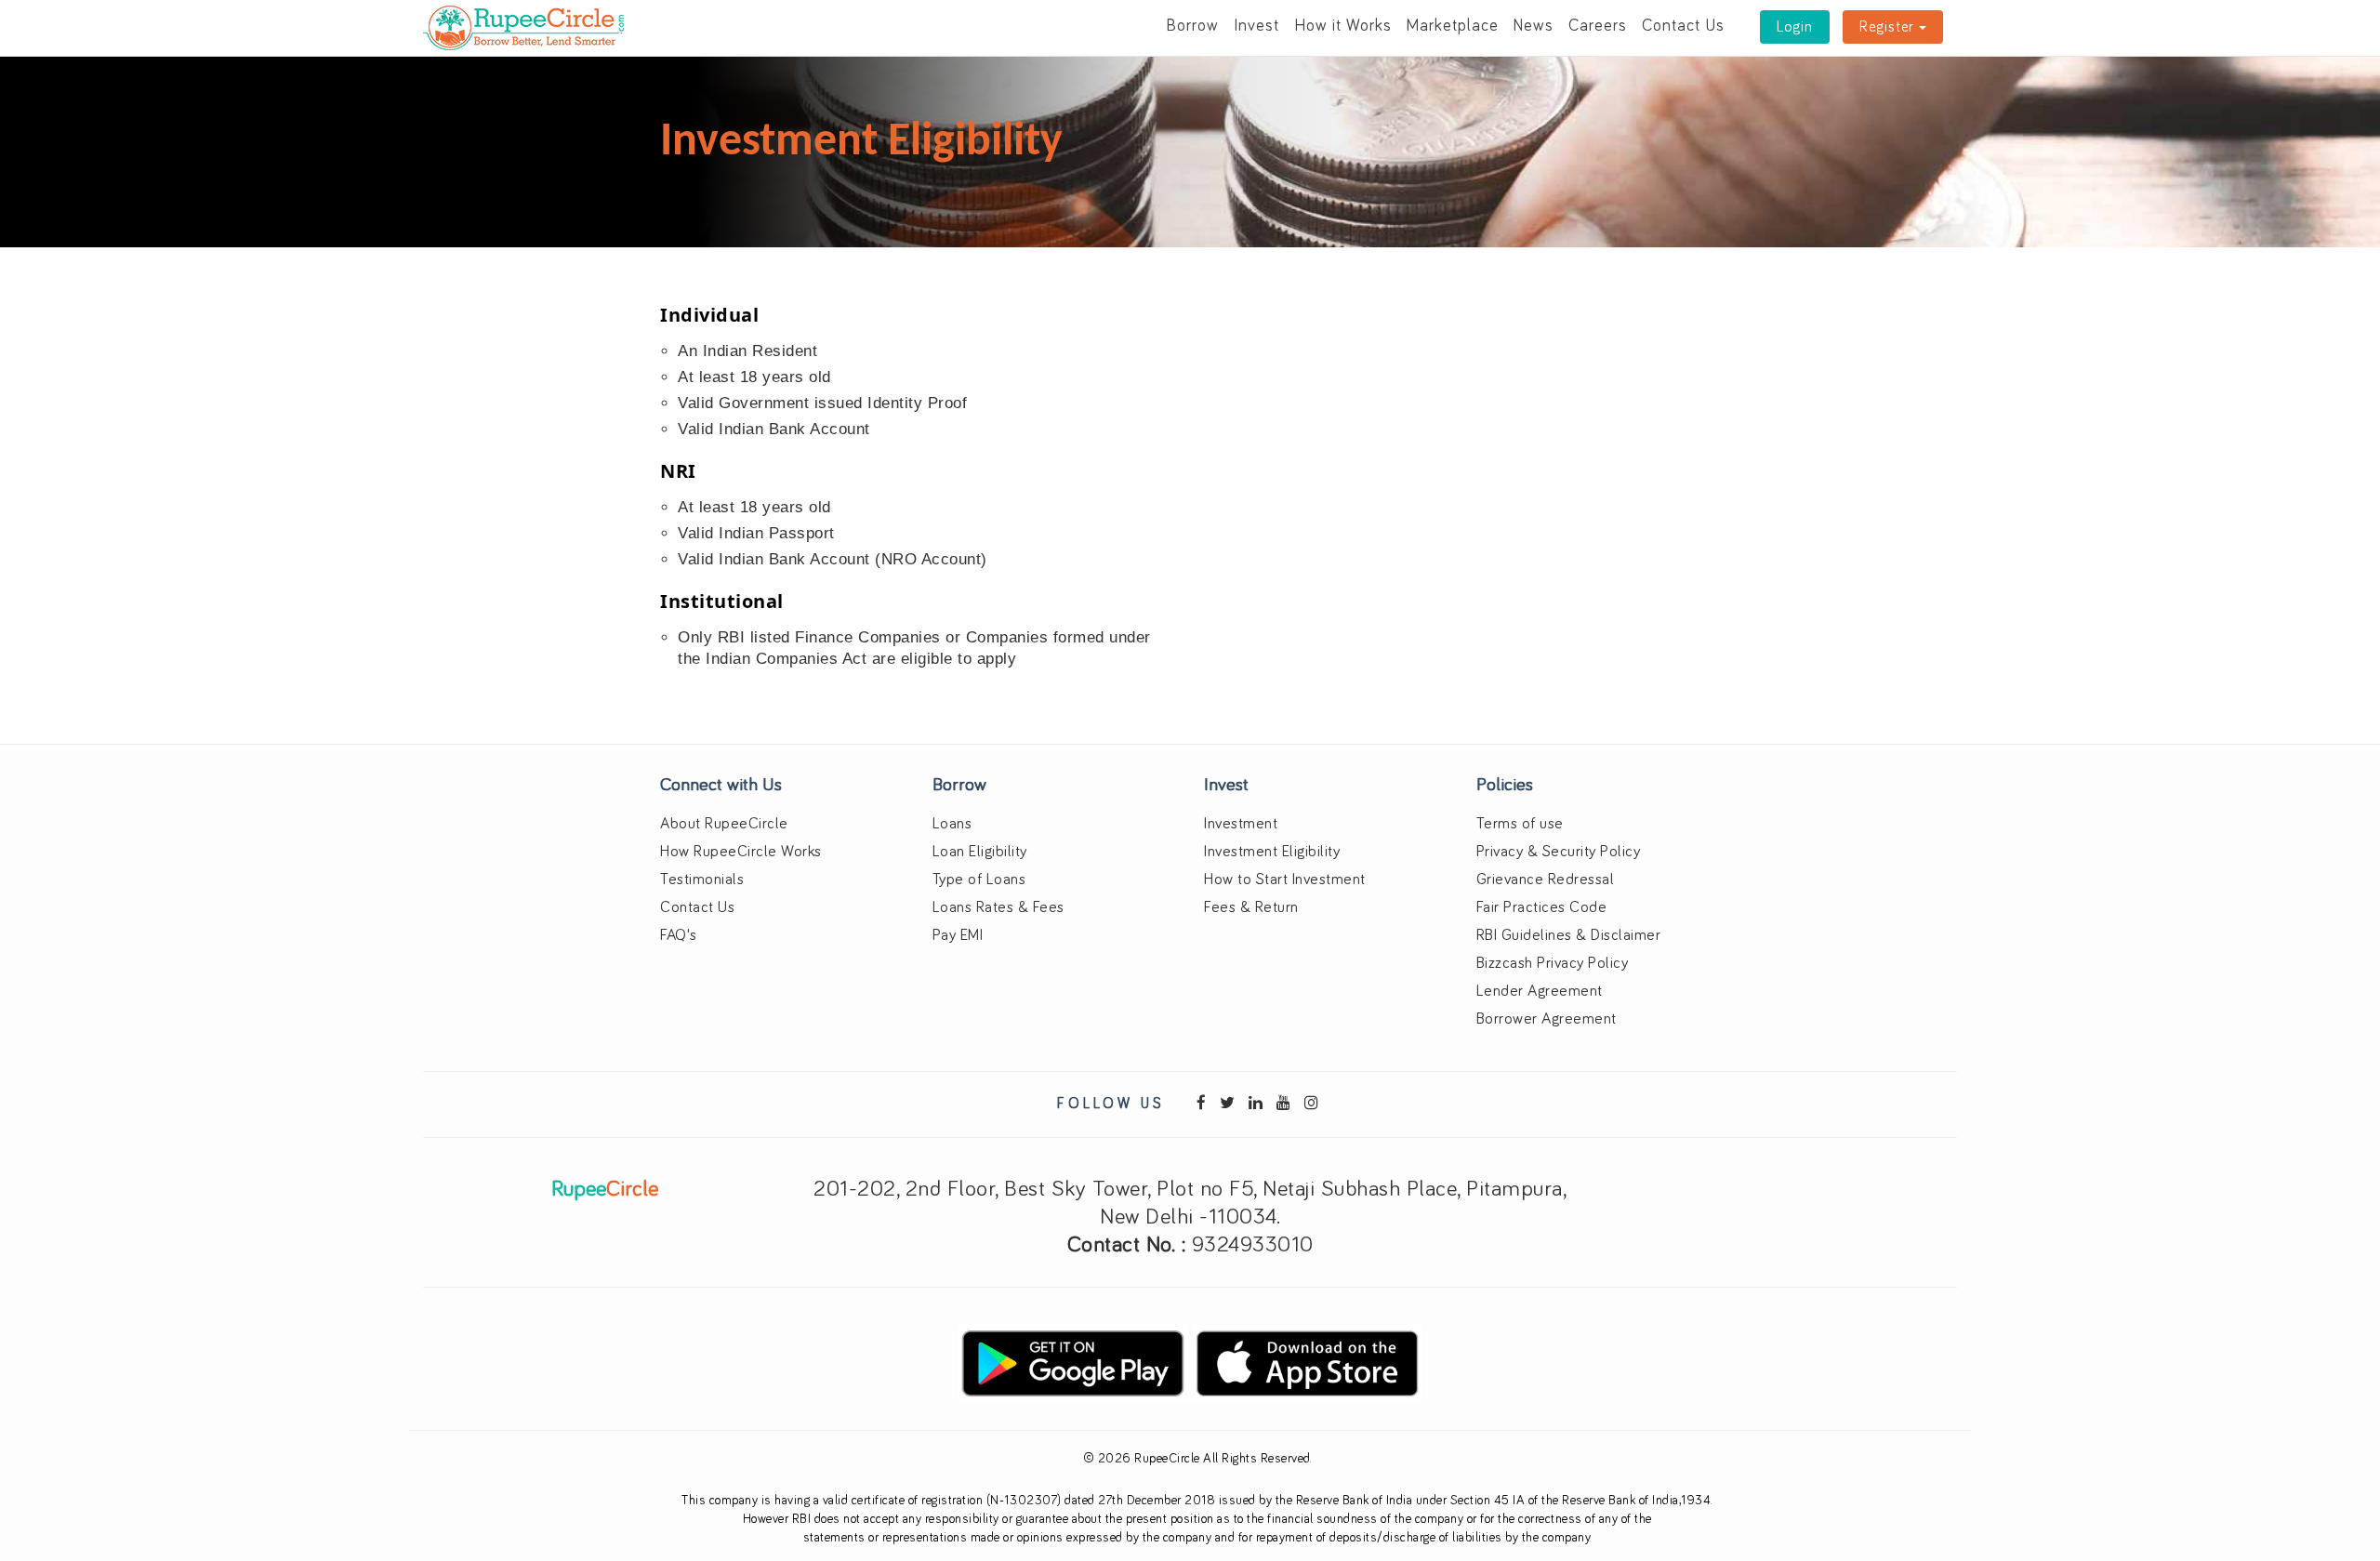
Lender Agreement (1540, 992)
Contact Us (1683, 26)
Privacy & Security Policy (1559, 852)
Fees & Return (1251, 908)
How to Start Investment (1285, 880)
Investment (1241, 824)
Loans (952, 824)
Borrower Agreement (1547, 1019)
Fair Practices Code (1542, 908)
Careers (1598, 26)
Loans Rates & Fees (998, 908)
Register (1889, 27)
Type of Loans (979, 880)
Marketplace (1453, 26)
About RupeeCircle (724, 824)
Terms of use (1520, 824)
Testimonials (702, 880)
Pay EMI (958, 936)
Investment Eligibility (1272, 852)
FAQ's (679, 936)
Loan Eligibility (980, 852)
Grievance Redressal (1546, 880)
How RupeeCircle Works (741, 852)
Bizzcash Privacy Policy (1553, 964)
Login (1795, 27)
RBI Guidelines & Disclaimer (1569, 936)
